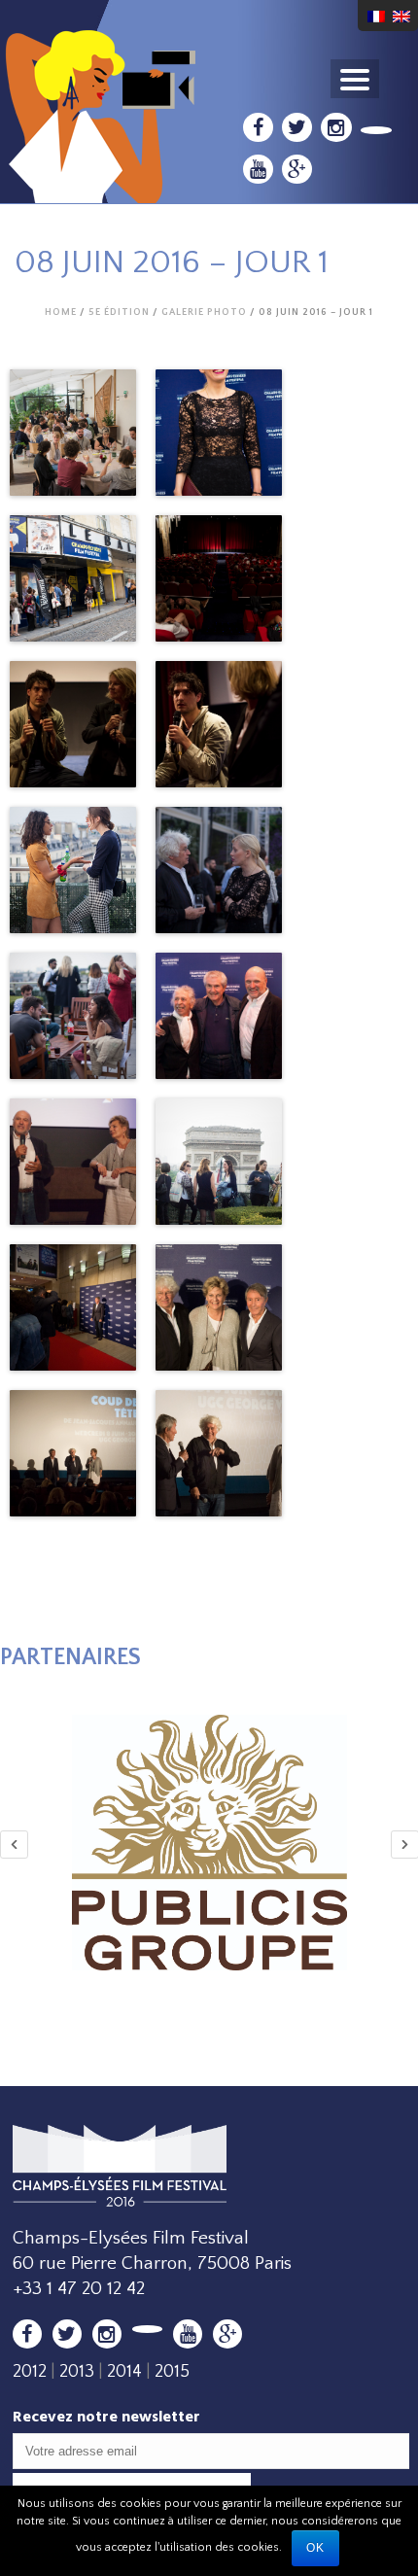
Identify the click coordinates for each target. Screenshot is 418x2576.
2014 (124, 2372)
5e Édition (119, 313)
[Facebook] (258, 127)
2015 (172, 2372)
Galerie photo (204, 313)
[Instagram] (336, 127)
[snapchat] (377, 130)
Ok (315, 2548)
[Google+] (297, 169)
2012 (30, 2372)
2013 (77, 2372)
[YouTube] (258, 169)
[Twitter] (297, 127)
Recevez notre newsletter (106, 2416)
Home (61, 313)
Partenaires (70, 1657)
